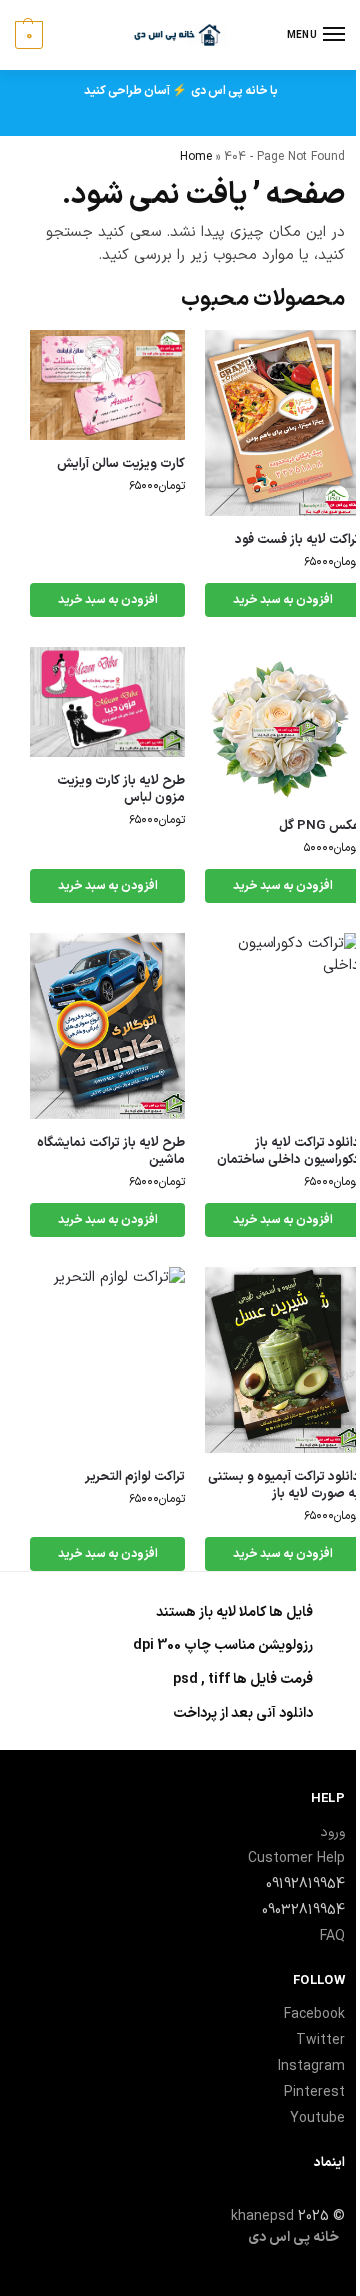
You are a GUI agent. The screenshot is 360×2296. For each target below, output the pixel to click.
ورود (332, 1832)
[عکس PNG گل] (282, 724)
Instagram (311, 2066)
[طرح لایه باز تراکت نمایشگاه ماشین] (107, 1026)
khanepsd (262, 2216)
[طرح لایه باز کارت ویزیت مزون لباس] (107, 702)
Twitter (320, 2040)
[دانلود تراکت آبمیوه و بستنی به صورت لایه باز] (282, 1360)
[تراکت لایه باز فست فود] (282, 423)
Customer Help (296, 1858)
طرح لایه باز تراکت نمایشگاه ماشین (111, 1152)
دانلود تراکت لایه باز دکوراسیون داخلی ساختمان (288, 1152)
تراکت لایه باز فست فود (297, 540)
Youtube (317, 2118)
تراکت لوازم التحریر (135, 1477)
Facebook (314, 2014)
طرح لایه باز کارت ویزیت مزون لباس (121, 790)
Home (196, 157)
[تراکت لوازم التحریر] (107, 1360)
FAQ (332, 1936)
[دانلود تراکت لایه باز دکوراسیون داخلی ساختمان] (282, 1026)
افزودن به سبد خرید (283, 600)
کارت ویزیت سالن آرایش (121, 464)
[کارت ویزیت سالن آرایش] (107, 385)
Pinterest (314, 2092)
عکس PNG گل (319, 826)
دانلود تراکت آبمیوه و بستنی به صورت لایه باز (284, 1486)
